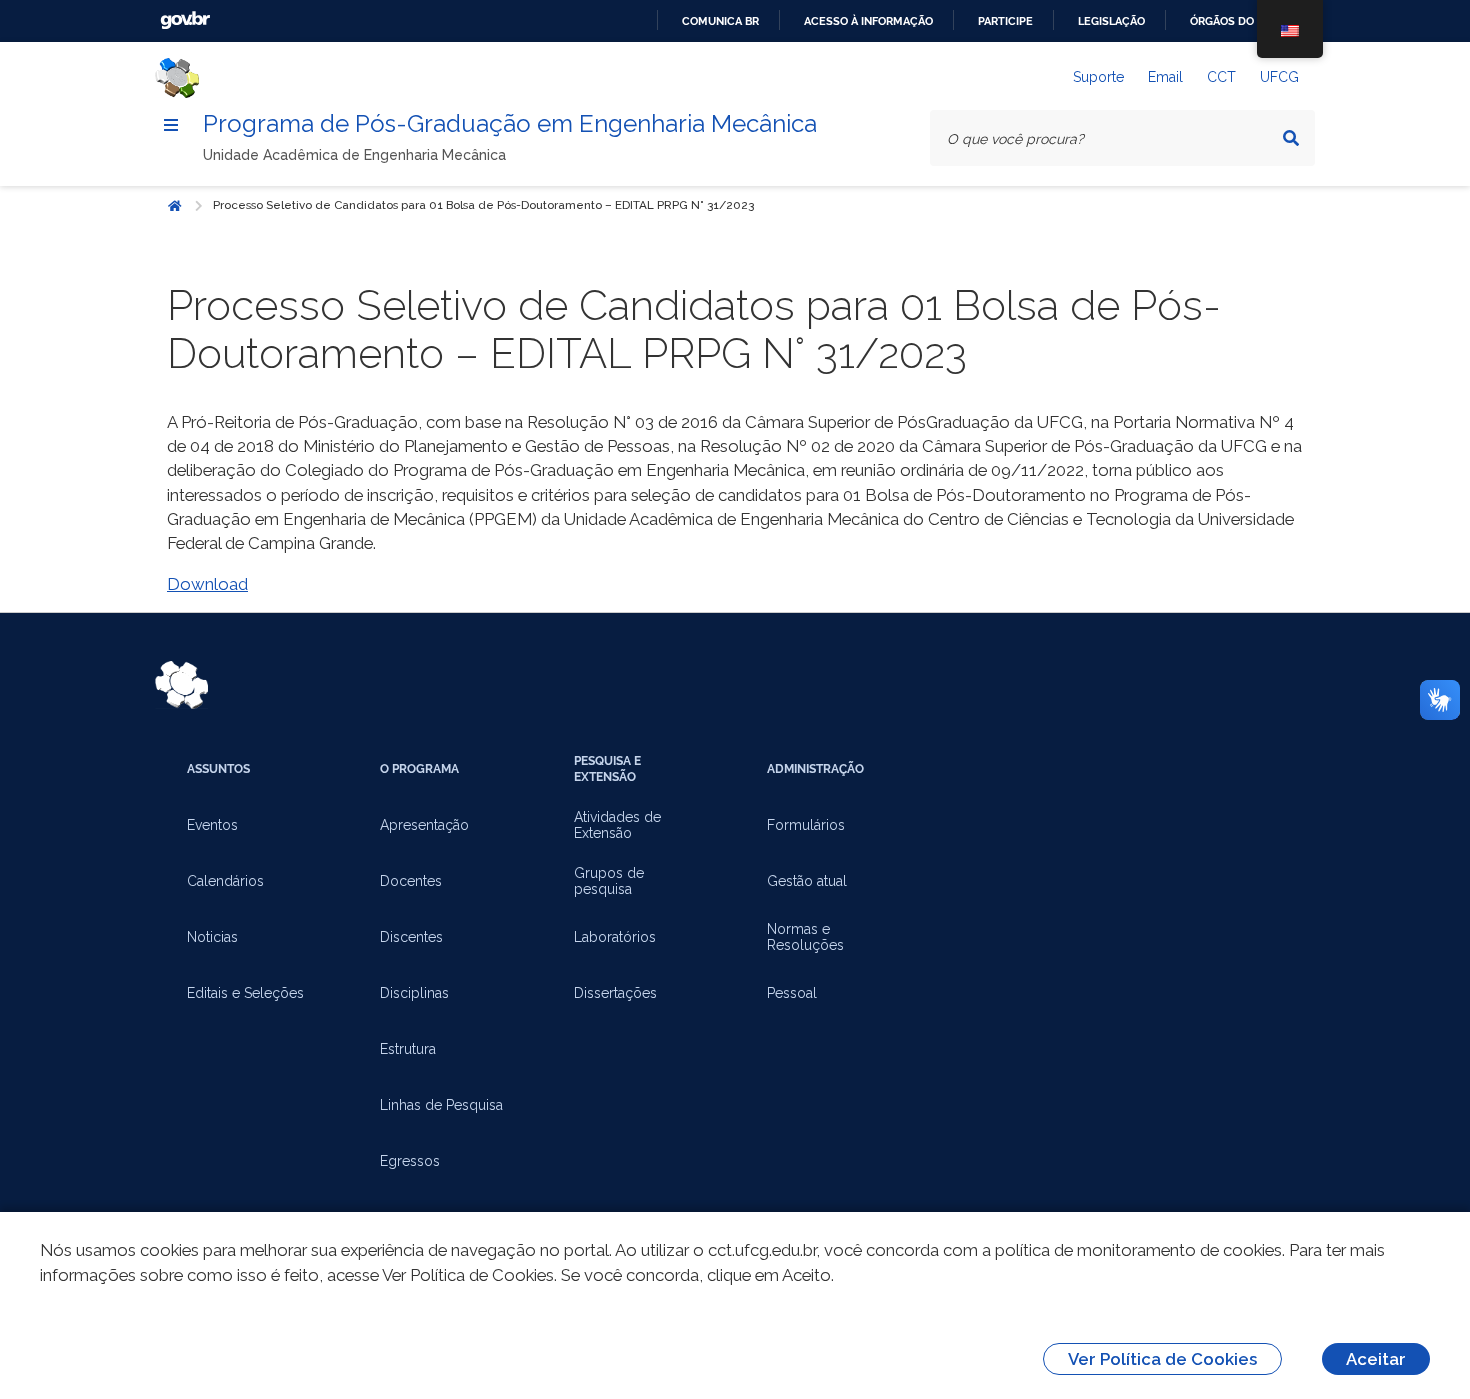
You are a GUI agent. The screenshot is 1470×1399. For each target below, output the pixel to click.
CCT (1221, 77)
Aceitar (1376, 1359)
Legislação (1111, 21)
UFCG (1279, 77)
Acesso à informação (868, 21)
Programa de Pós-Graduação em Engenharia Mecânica (510, 123)
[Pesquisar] (1291, 138)
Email (1165, 77)
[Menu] (171, 125)
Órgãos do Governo (1250, 21)
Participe (1005, 21)
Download (207, 584)
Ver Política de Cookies (1162, 1359)
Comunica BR (720, 21)
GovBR (185, 20)
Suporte (1098, 77)
